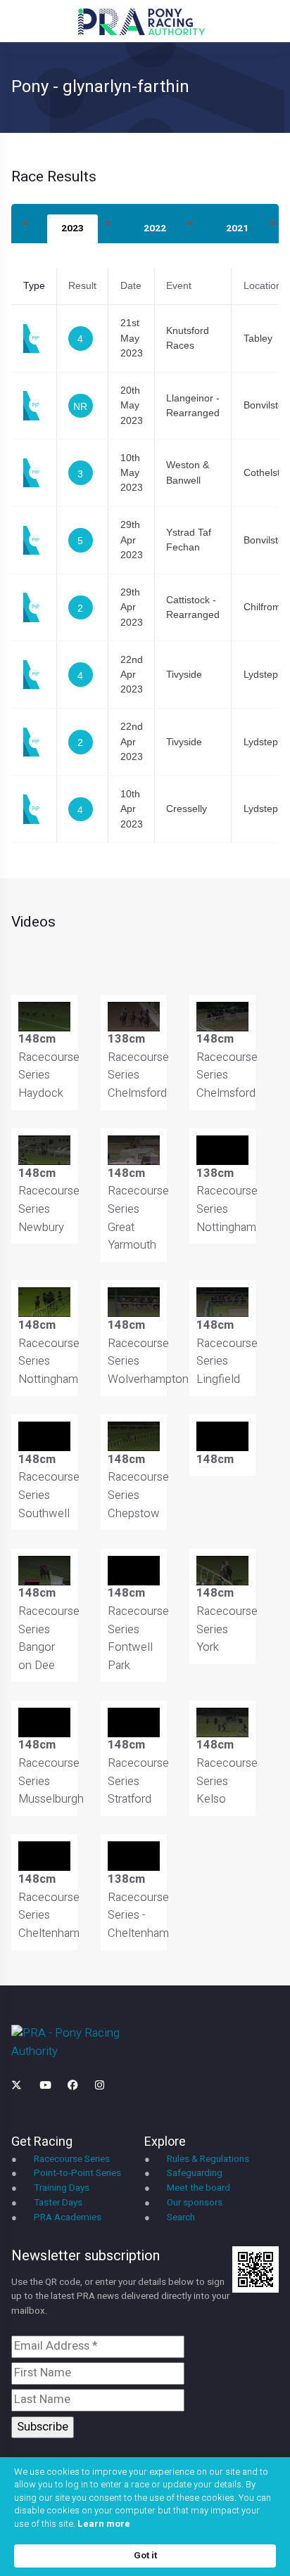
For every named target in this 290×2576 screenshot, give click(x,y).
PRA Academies (68, 2217)
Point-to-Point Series (77, 2173)
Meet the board (198, 2188)
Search (181, 2217)
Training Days (62, 2188)
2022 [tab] (155, 228)
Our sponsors (195, 2203)
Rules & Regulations (208, 2159)
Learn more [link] (104, 2524)
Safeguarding (195, 2173)
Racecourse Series (72, 2159)
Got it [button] (145, 2555)
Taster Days (58, 2203)
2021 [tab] (237, 228)
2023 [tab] (72, 228)
